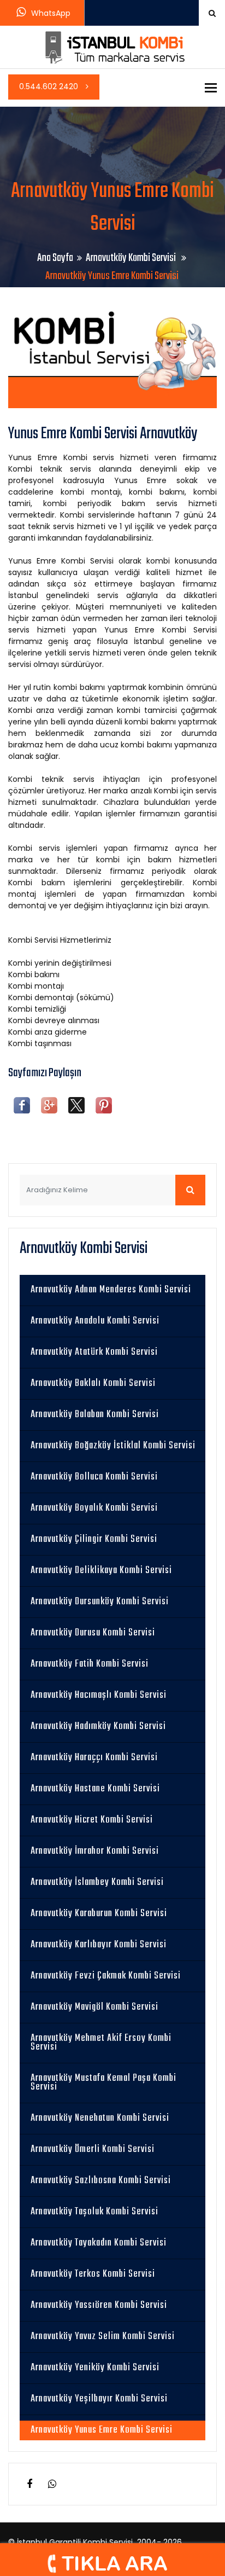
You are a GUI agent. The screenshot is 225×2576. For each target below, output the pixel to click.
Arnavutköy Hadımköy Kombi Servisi (98, 1727)
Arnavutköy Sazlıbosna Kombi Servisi (101, 2181)
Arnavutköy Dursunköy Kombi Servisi (100, 1602)
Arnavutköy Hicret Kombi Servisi (92, 1820)
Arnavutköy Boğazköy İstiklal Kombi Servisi (113, 1446)
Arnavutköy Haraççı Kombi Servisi (94, 1758)
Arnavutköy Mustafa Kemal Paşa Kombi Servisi (103, 2083)
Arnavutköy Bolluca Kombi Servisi (94, 1477)
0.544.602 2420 (50, 86)
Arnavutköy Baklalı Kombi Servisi (93, 1383)
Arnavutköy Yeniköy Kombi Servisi (95, 2368)
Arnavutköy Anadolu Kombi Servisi (95, 1321)
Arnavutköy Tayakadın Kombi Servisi (99, 2243)
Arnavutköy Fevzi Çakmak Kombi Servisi (106, 1976)
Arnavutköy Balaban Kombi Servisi (95, 1415)
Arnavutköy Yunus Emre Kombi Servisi (102, 2430)
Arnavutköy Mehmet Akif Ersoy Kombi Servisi (101, 2043)
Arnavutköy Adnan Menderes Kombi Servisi (111, 1290)
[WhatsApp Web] (52, 2484)
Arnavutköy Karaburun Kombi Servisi (99, 1914)
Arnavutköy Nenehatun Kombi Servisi (100, 2118)
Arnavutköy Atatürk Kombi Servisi (94, 1352)
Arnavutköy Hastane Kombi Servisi (95, 1789)
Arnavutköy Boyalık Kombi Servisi (94, 1508)
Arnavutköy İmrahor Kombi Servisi (95, 1851)
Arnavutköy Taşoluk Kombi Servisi (94, 2212)
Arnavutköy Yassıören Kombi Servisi (99, 2305)
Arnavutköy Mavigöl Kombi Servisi (94, 2007)
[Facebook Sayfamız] (29, 2484)
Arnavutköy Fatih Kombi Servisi (90, 1664)
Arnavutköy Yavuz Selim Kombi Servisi (103, 2337)
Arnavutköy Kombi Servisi (132, 258)
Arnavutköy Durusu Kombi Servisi (93, 1633)
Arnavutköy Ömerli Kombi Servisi (93, 2149)
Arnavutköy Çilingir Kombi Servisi (94, 1539)
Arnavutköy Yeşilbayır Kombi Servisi (99, 2399)
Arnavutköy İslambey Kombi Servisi (97, 1882)
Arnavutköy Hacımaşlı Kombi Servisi (99, 1695)
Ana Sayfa (55, 258)
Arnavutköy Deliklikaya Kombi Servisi (101, 1571)
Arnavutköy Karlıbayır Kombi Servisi (99, 1945)
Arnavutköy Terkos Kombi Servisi (93, 2274)
